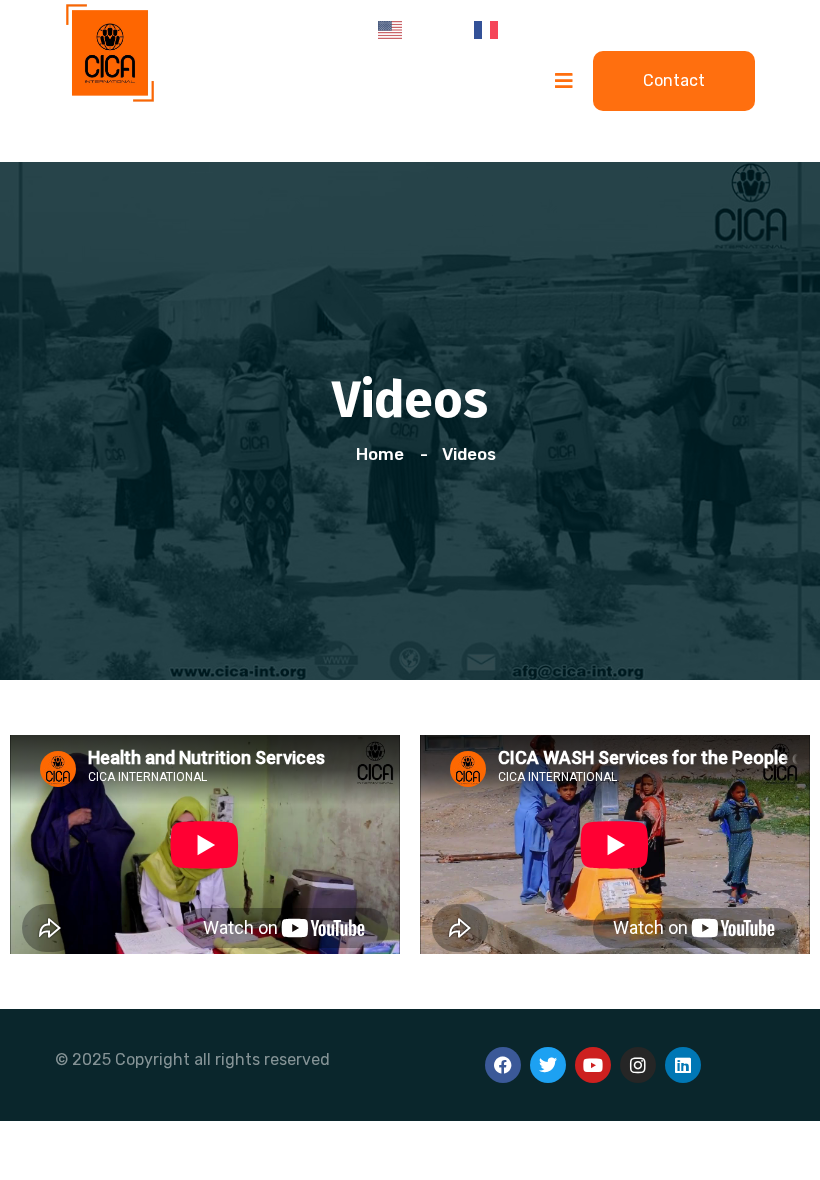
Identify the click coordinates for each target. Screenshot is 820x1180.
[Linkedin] (683, 1065)
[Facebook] (503, 1065)
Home (384, 454)
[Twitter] (548, 1065)
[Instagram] (638, 1065)
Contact (674, 80)
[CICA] (110, 51)
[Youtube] (593, 1065)
